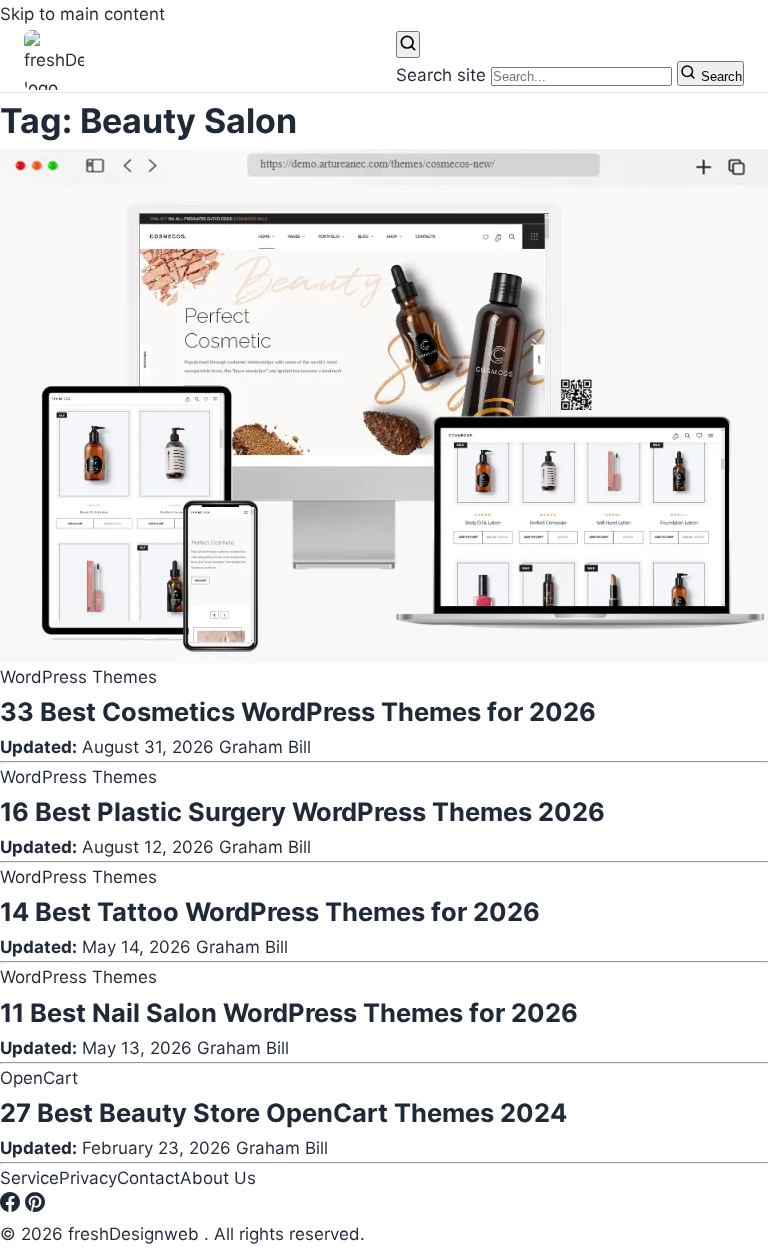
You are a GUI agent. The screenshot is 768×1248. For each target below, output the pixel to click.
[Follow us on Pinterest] (35, 1206)
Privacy (88, 1178)
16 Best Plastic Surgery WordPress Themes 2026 (302, 811)
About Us (218, 1178)
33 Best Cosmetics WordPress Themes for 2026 (298, 711)
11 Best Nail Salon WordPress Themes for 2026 (289, 1012)
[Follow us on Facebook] (12, 1206)
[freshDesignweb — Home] (54, 60)
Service (29, 1178)
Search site (441, 75)
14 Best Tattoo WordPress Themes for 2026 (270, 911)
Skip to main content (82, 14)
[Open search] (408, 44)
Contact (148, 1178)
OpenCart (39, 1078)
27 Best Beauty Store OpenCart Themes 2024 (283, 1112)
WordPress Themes (78, 677)
